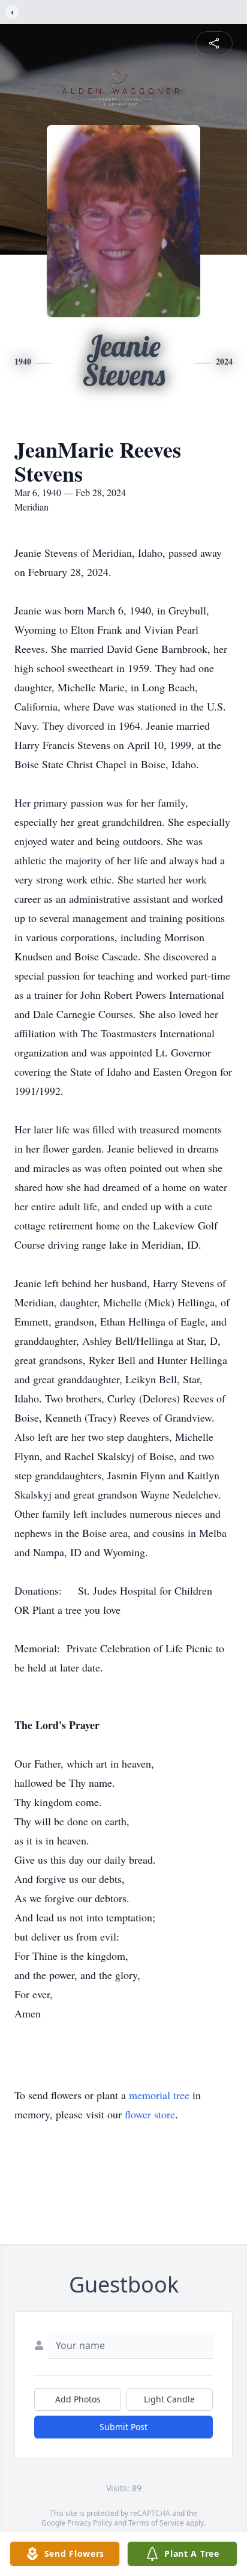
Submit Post (123, 2427)
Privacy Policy (90, 2523)
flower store (150, 2114)
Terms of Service (156, 2523)
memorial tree (159, 2095)
